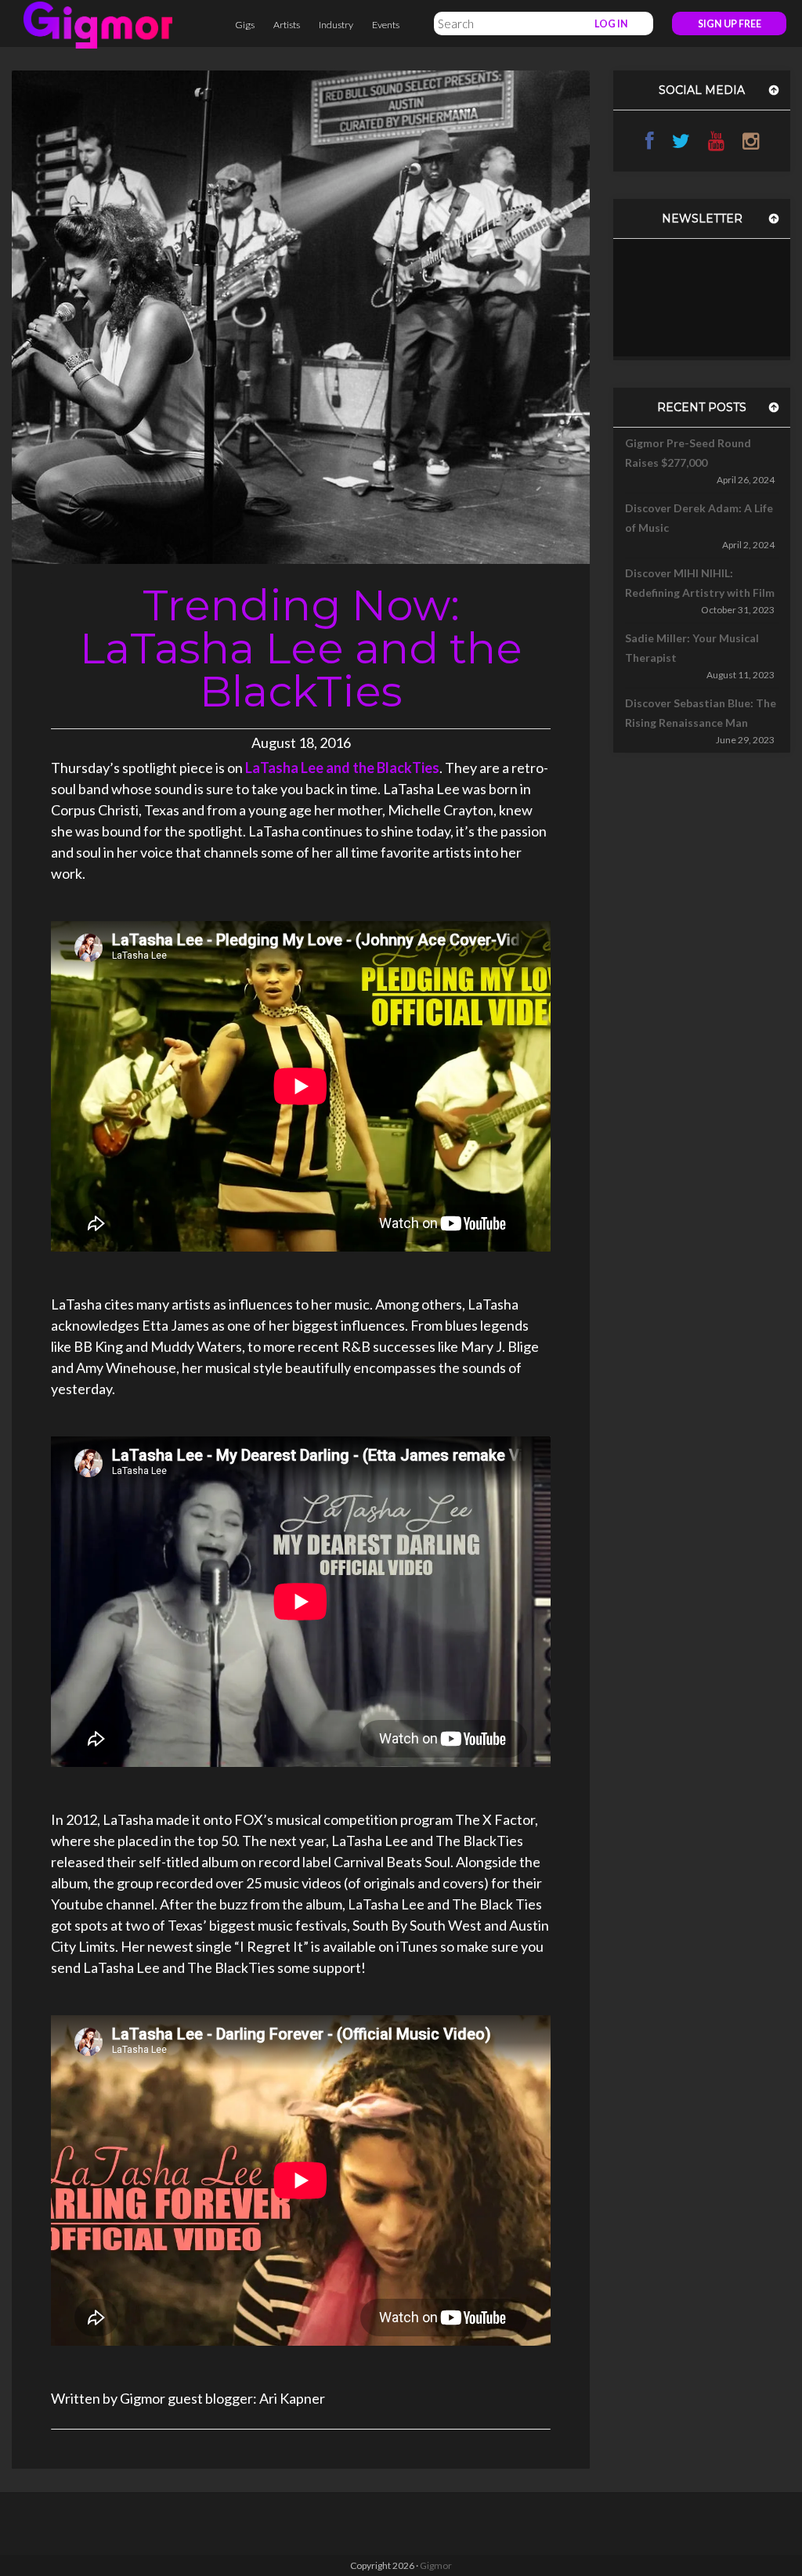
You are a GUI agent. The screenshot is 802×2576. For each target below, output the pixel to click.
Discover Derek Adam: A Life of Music (699, 518)
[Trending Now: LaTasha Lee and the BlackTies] (301, 316)
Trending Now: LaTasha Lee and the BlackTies (301, 648)
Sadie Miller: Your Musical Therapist (692, 648)
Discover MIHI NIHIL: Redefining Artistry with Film (700, 583)
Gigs (245, 25)
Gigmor (436, 2565)
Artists (287, 25)
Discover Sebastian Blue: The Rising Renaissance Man (701, 713)
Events (386, 25)
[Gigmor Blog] (98, 23)
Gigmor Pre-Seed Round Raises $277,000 (688, 453)
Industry (336, 25)
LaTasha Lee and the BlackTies (342, 768)
